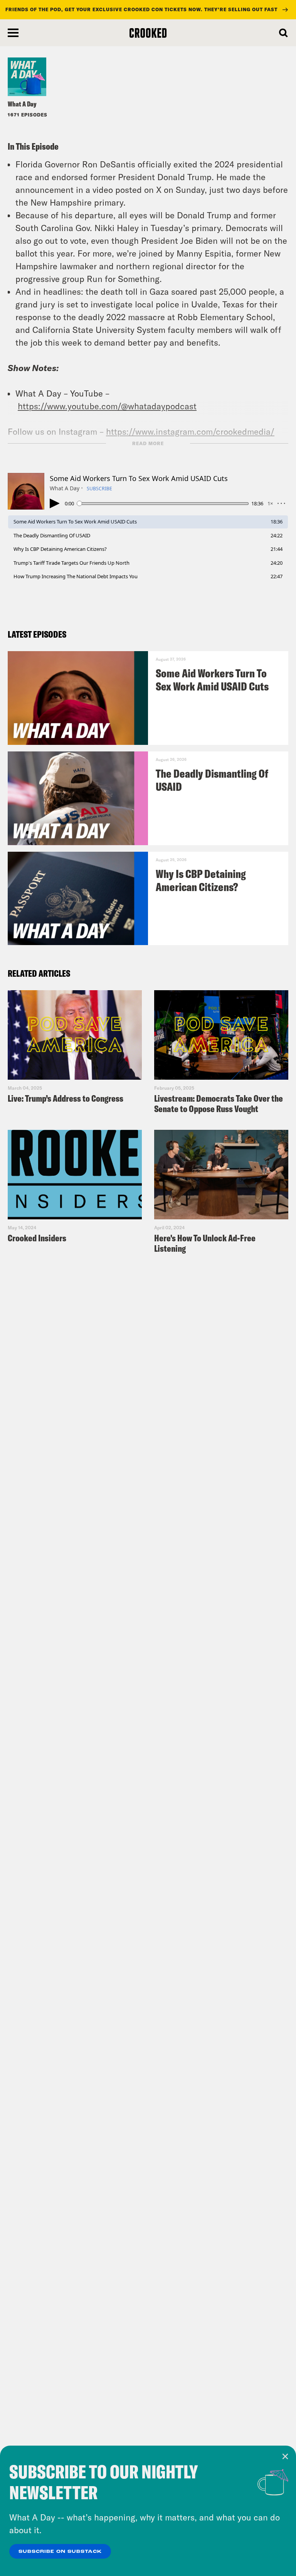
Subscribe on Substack (60, 2552)
